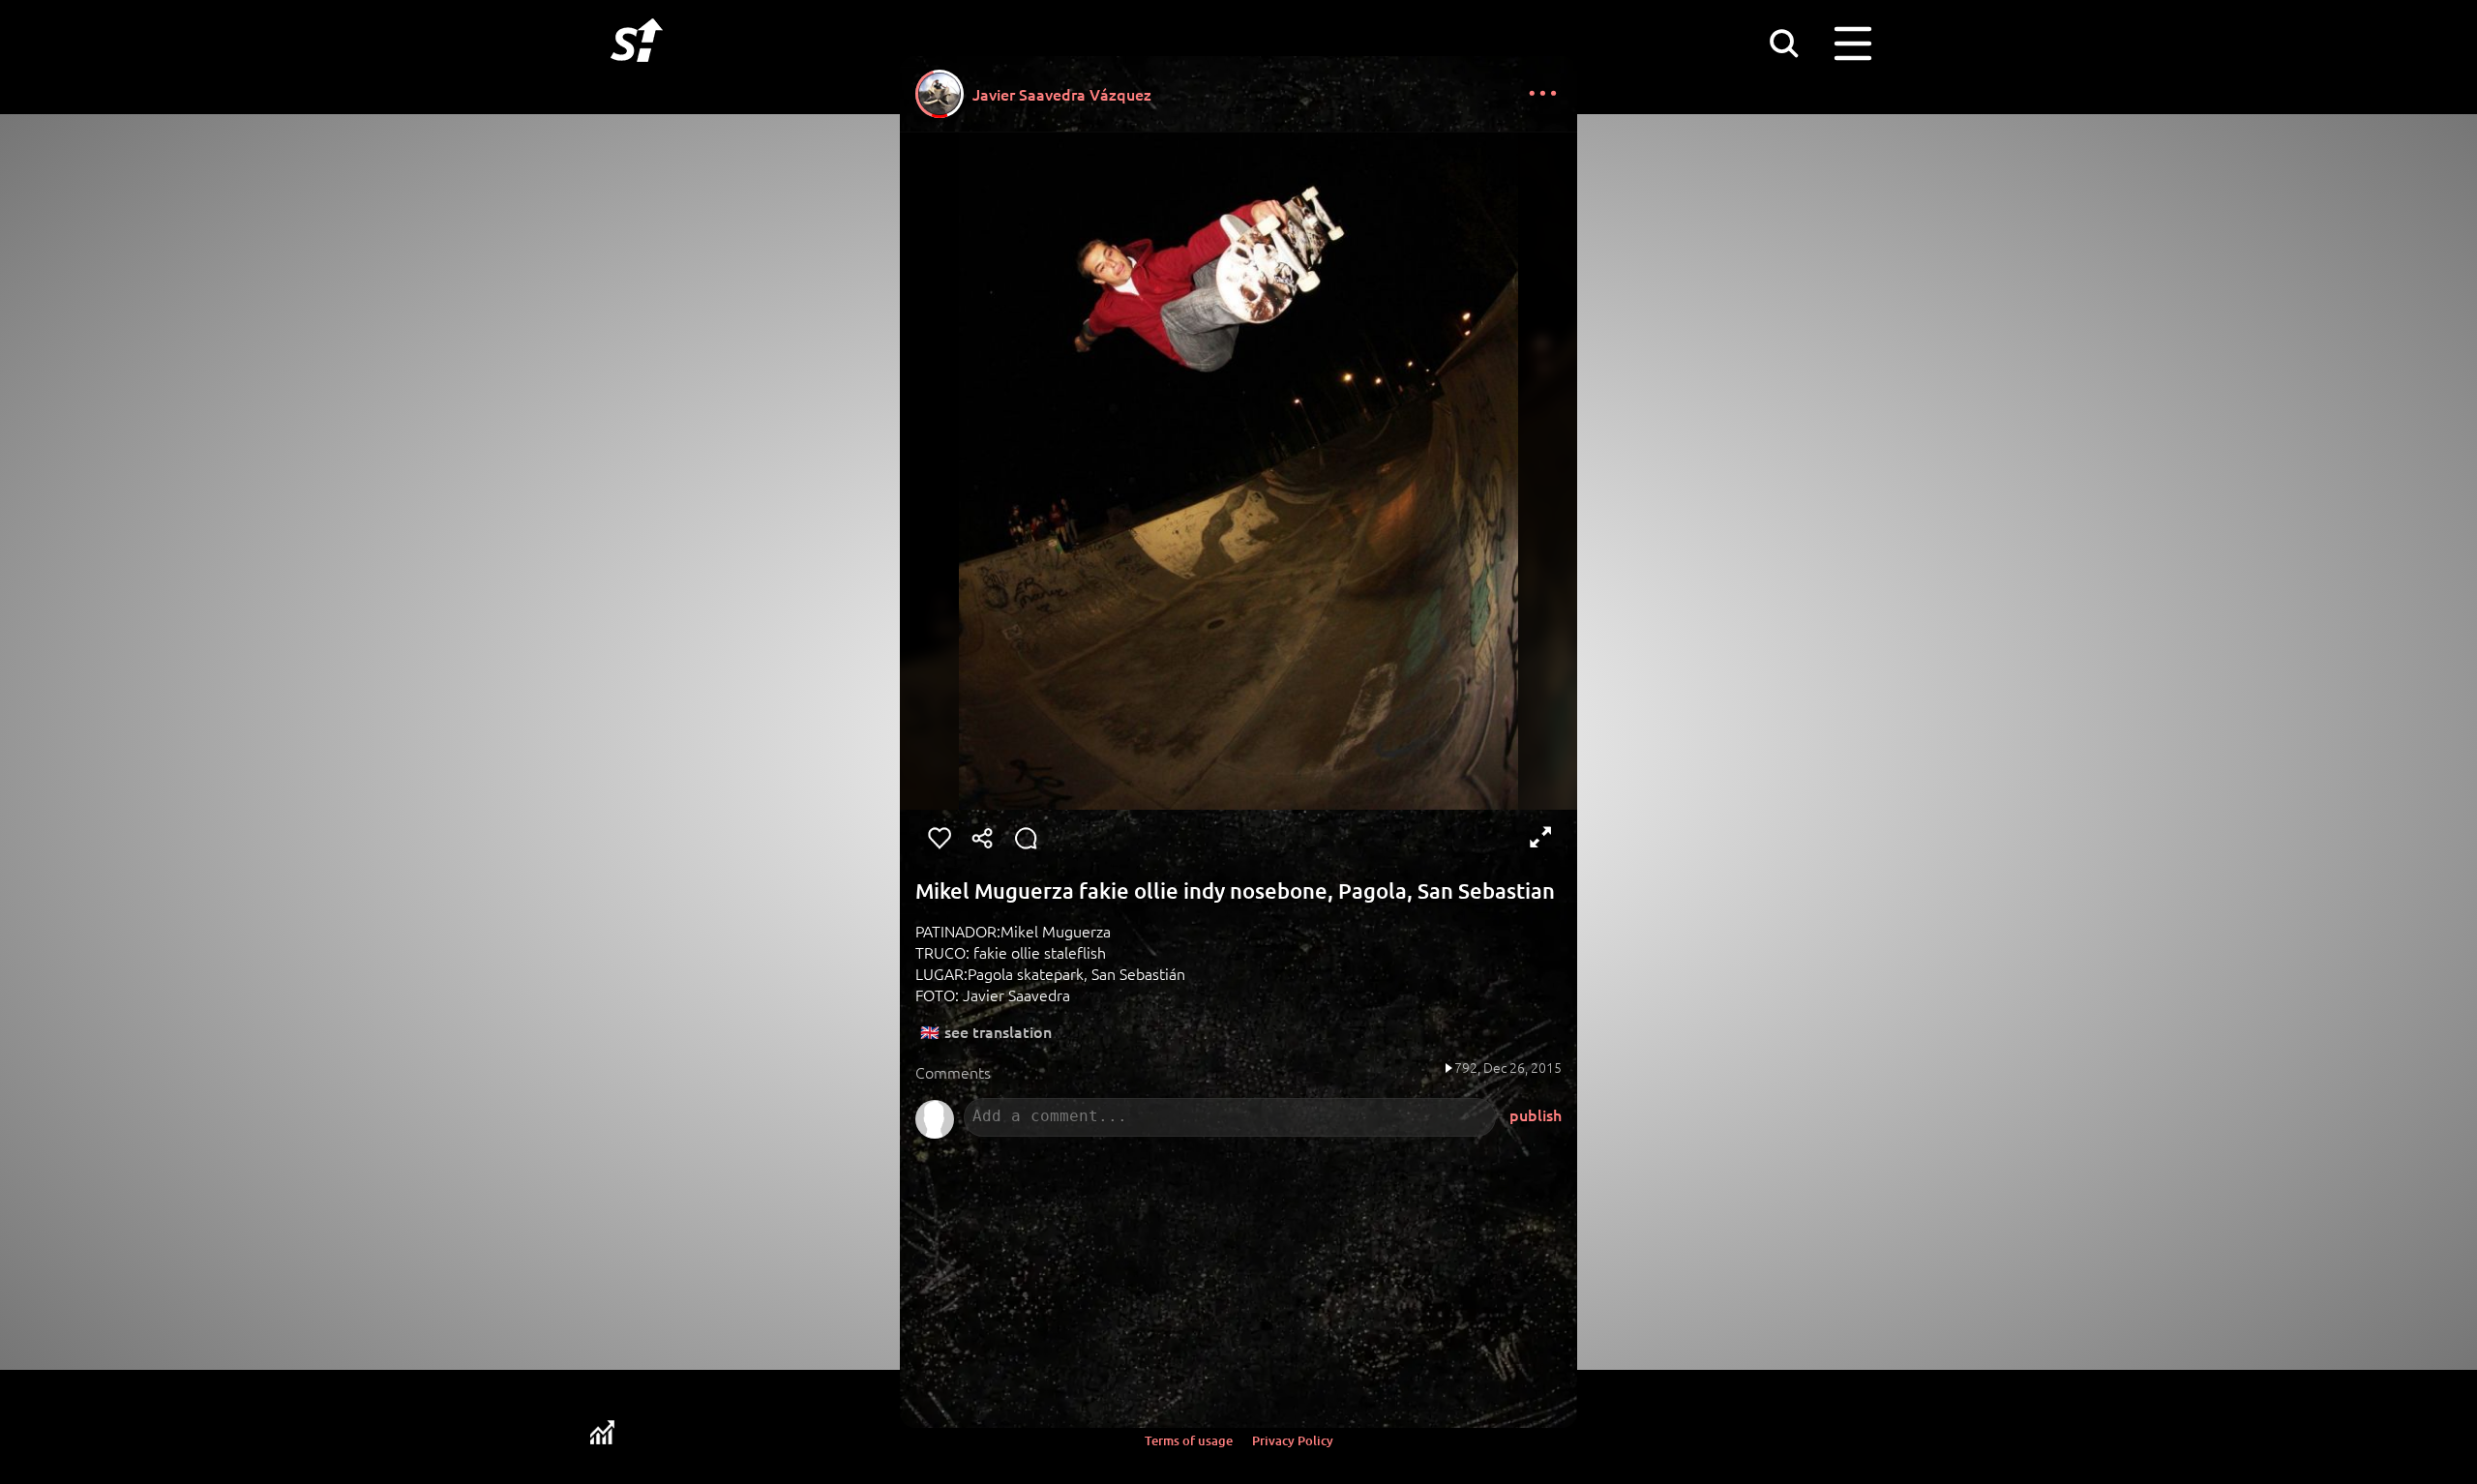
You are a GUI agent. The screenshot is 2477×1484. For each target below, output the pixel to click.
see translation (998, 1031)
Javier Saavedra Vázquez (1062, 94)
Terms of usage (1189, 1440)
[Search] (1783, 43)
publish (1536, 1114)
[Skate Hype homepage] (637, 73)
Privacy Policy (1293, 1440)
